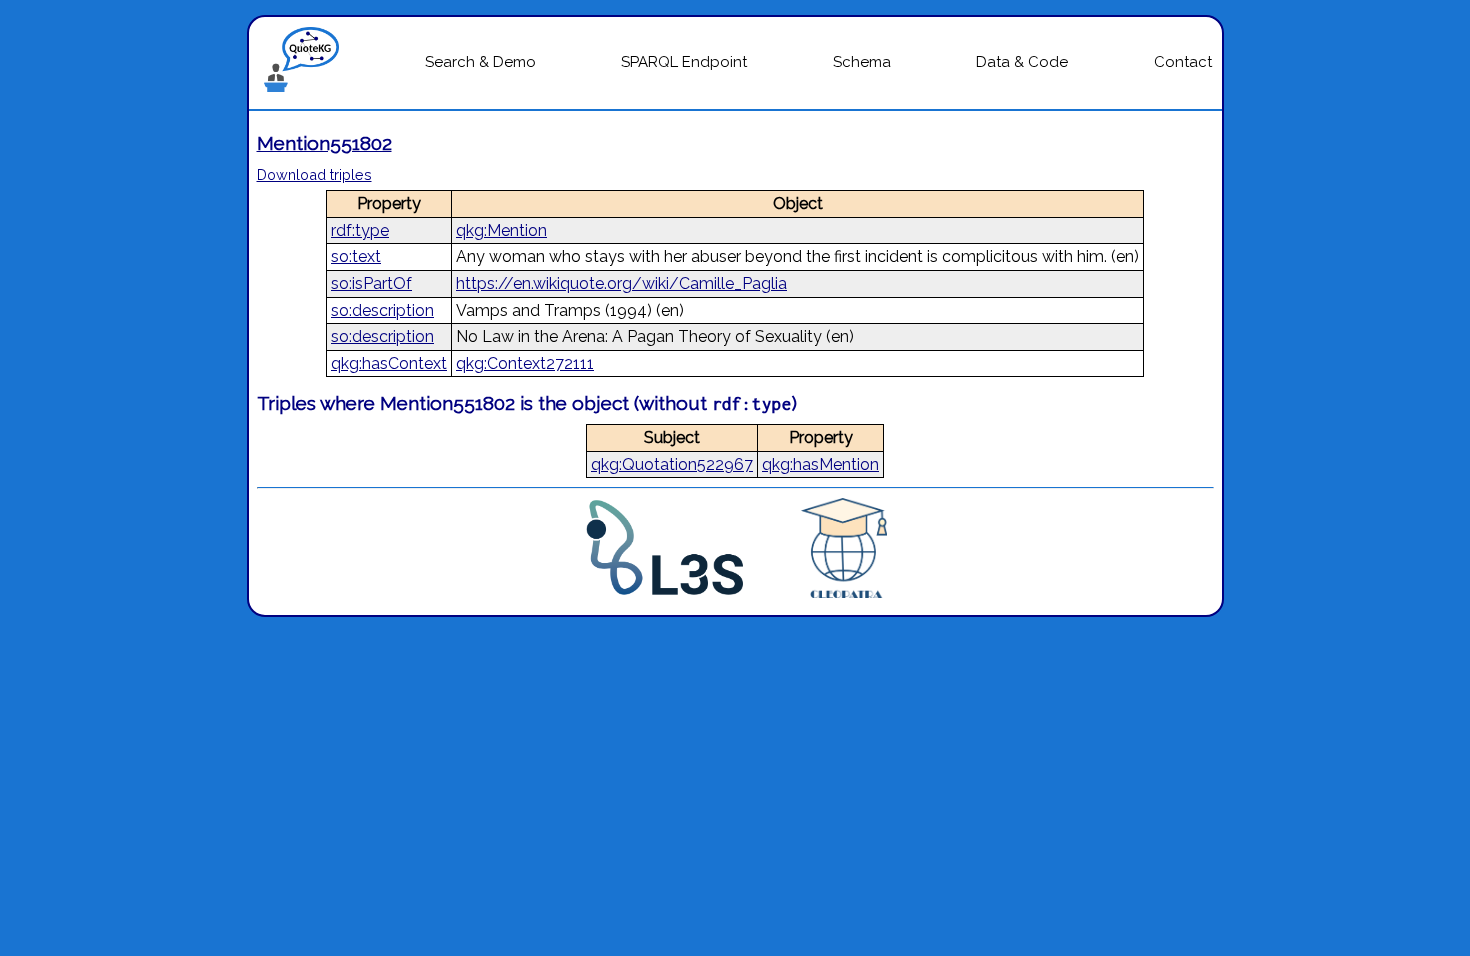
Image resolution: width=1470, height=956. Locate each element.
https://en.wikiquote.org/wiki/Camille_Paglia (621, 283)
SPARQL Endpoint (684, 62)
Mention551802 (324, 143)
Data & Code (1022, 62)
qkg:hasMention (820, 464)
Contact (1183, 62)
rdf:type (360, 230)
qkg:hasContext (389, 363)
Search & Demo (480, 62)
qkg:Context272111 (525, 363)
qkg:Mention (501, 230)
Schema (862, 62)
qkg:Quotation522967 (672, 464)
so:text (356, 256)
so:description (382, 310)
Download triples (314, 174)
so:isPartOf (371, 283)
